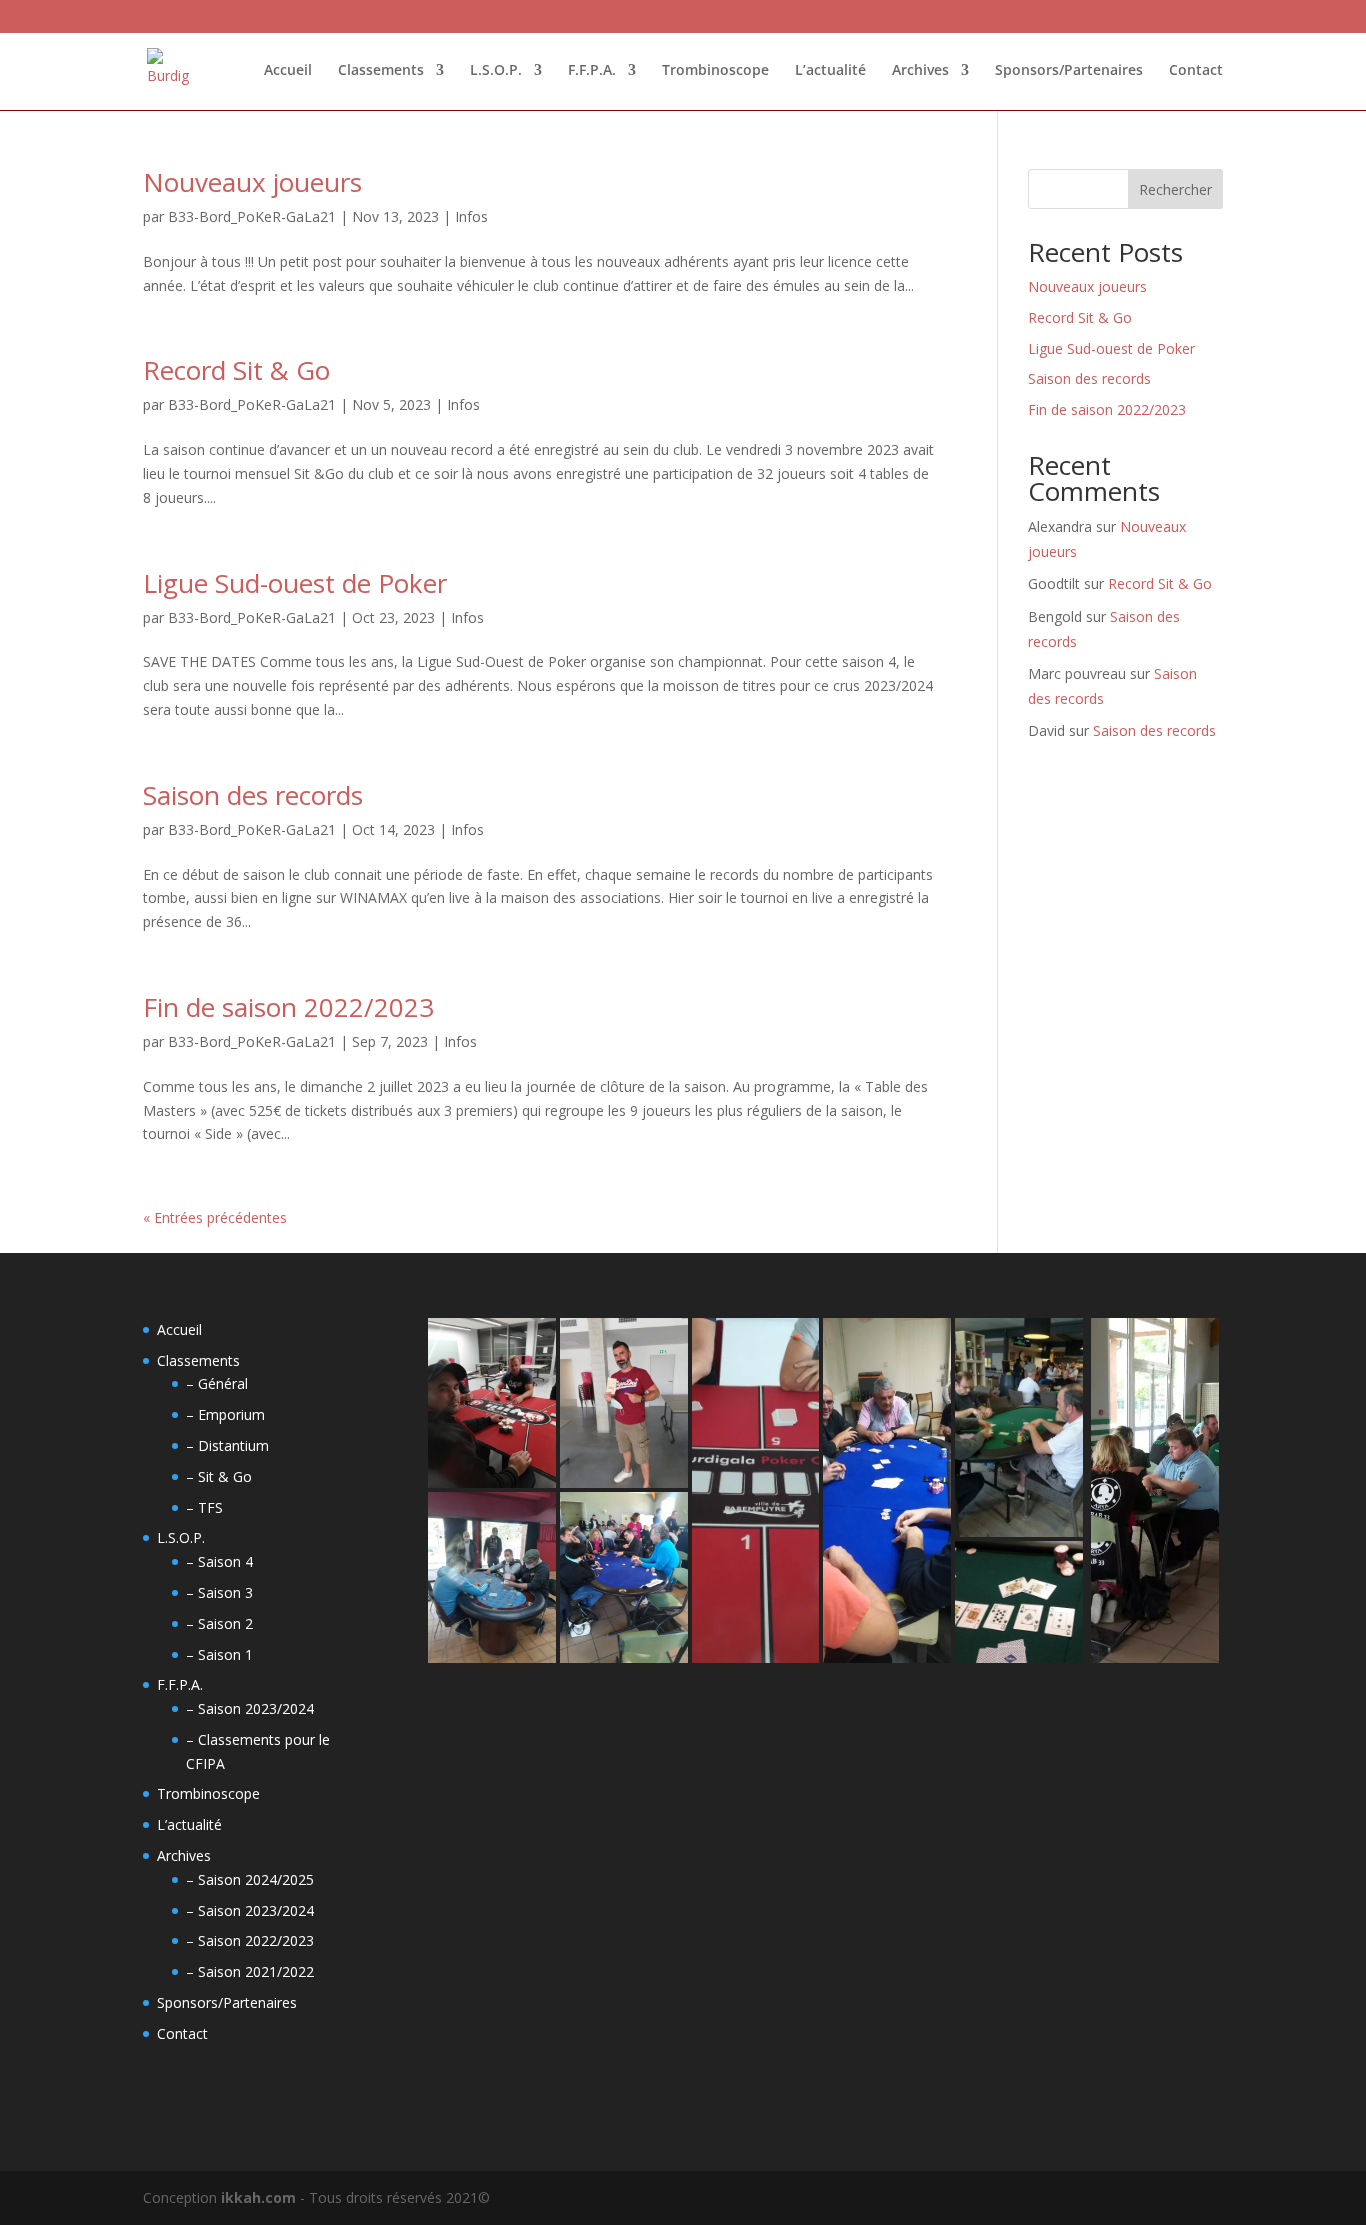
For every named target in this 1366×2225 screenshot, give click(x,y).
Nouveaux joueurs (252, 182)
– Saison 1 (219, 1654)
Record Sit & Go (236, 370)
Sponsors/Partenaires (1069, 71)
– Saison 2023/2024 (250, 1708)
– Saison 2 (219, 1623)
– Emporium (225, 1414)
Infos (471, 216)
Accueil (288, 71)
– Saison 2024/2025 (250, 1879)
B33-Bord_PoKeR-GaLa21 (252, 216)
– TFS (204, 1507)
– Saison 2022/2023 (250, 1940)
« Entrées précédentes (215, 1217)
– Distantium (227, 1445)
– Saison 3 (219, 1592)
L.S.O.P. (496, 71)
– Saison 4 (219, 1561)
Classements (381, 71)
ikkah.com (256, 2197)
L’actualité (830, 71)
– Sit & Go (219, 1476)
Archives (920, 71)
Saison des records (253, 795)
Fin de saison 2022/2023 (288, 1007)
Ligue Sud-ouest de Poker (295, 583)
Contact (1196, 71)
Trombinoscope (715, 71)
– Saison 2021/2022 (250, 1971)
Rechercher (1175, 189)
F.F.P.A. (592, 71)
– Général (217, 1383)
